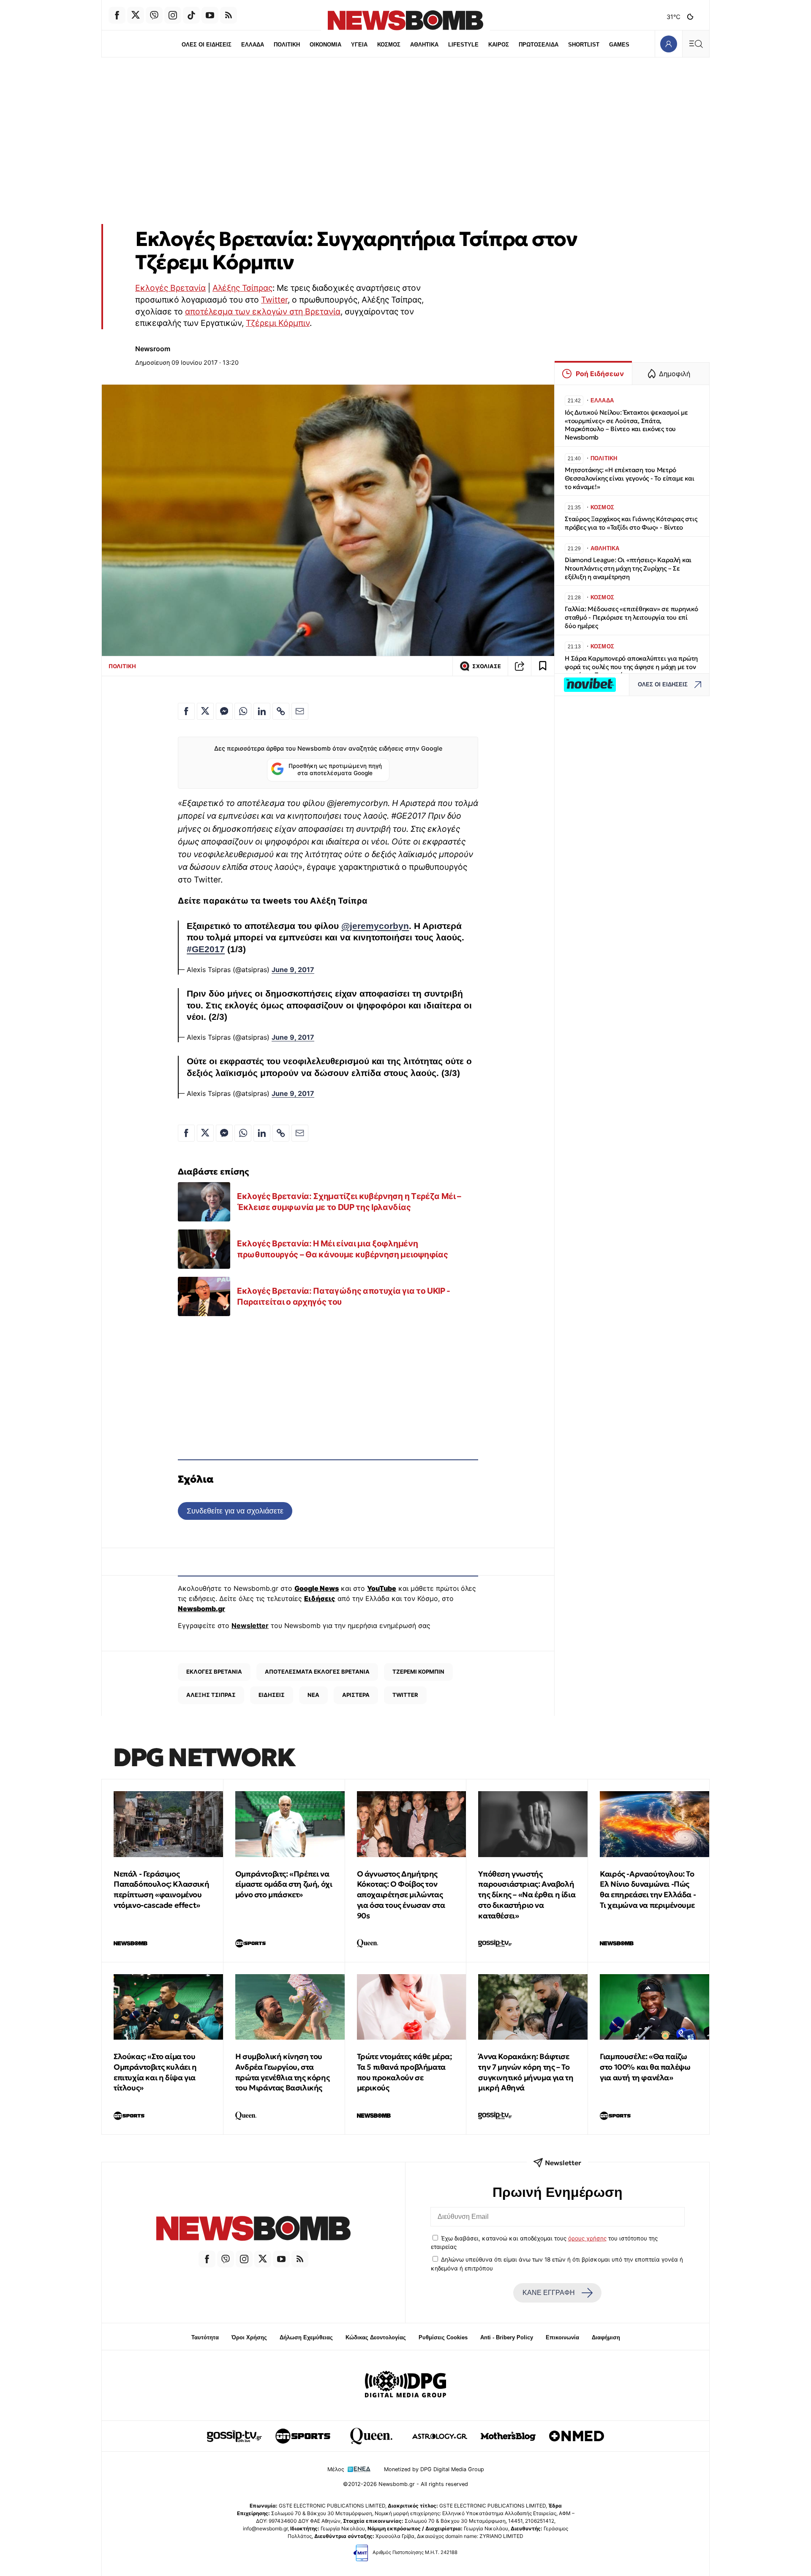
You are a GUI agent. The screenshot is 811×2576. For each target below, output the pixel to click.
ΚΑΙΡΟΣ (499, 45)
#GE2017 (206, 949)
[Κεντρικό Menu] (696, 44)
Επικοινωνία (562, 2337)
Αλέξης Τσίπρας (242, 288)
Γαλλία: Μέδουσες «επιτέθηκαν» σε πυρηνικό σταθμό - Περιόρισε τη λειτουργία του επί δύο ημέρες (631, 617)
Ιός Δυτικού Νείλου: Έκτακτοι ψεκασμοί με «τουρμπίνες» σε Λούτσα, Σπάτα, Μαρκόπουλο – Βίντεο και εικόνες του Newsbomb (626, 425)
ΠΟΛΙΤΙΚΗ (287, 45)
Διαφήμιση (606, 2337)
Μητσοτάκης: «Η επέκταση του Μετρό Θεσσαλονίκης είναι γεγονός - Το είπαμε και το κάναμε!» (630, 478)
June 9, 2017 (293, 970)
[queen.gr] (371, 2436)
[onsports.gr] (303, 2436)
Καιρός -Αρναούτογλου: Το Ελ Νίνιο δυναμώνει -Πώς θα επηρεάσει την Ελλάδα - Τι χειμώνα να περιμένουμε (648, 1889)
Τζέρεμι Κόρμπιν (278, 323)
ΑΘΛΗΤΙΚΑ (424, 45)
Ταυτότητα (205, 2337)
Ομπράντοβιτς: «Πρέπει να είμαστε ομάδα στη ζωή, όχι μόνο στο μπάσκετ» (284, 1884)
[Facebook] (117, 15)
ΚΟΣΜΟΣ (389, 45)
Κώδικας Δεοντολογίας (376, 2337)
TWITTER (405, 1695)
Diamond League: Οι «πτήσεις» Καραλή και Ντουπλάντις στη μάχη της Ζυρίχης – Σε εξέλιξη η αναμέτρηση (628, 568)
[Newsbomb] (253, 2230)
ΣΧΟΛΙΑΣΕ (487, 666)
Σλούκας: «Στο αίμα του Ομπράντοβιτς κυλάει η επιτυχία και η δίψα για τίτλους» (155, 2072)
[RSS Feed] (229, 15)
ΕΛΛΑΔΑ (253, 45)
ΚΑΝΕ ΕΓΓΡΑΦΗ (549, 2293)
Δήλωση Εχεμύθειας (306, 2337)
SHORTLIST (584, 45)
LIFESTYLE (463, 45)
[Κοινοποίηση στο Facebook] (186, 711)
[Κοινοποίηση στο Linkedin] (262, 711)
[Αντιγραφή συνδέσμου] (520, 666)
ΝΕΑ (313, 1695)
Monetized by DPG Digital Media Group (434, 2469)
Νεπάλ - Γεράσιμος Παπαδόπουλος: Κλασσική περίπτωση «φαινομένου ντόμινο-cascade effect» (161, 1889)
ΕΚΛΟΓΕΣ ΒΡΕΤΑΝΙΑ (214, 1672)
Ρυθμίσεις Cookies (443, 2337)
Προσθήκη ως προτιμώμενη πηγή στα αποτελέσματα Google (335, 770)
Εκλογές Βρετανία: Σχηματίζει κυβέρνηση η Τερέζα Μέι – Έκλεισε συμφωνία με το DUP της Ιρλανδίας (349, 1202)
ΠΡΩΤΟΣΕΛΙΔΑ (539, 45)
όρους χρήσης (587, 2238)
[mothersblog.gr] (508, 2436)
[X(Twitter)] (136, 15)
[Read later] (543, 666)
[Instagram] (173, 15)
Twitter (274, 300)
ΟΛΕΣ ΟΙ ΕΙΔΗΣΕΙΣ (207, 45)
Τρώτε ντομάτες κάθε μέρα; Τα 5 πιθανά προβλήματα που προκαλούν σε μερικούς (404, 2072)
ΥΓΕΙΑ (359, 45)
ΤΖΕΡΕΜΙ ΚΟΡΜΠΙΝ (418, 1672)
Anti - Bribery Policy (507, 2337)
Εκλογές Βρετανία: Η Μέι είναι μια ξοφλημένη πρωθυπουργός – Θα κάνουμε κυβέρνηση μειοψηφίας (342, 1249)
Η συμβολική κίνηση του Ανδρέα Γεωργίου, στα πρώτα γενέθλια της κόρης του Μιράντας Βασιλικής (282, 2072)
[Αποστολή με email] (300, 711)
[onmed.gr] (577, 2436)
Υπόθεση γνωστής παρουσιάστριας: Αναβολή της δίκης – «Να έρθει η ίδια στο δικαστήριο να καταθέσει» (527, 1895)
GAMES (619, 45)
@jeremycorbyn (375, 926)
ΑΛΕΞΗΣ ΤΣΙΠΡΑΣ (211, 1695)
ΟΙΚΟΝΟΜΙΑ (325, 45)
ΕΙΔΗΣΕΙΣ (272, 1695)
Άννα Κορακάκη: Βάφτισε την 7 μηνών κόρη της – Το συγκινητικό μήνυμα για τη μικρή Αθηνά (526, 2072)
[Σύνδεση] (668, 44)
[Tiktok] (191, 15)
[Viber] (154, 15)
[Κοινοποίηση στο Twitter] (205, 711)
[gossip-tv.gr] (234, 2436)
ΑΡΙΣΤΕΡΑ (356, 1695)
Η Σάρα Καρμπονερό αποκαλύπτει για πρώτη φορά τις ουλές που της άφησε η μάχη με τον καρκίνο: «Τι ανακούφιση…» (631, 667)
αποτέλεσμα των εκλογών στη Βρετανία (263, 311)
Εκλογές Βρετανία (170, 288)
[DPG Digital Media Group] (405, 2385)
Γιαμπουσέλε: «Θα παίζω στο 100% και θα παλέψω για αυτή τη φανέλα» (645, 2067)
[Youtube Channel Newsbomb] (210, 15)
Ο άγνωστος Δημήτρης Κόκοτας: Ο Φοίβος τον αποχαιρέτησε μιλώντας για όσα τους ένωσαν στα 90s (401, 1895)
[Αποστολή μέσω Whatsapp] (243, 711)
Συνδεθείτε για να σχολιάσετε (235, 1511)
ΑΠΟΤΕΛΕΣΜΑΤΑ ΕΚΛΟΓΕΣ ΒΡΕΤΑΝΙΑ (317, 1672)
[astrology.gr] (440, 2436)
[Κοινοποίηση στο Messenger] (224, 711)
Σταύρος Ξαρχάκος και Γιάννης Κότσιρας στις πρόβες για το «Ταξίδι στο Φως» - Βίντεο (631, 523)
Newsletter (250, 1625)
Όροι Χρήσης (249, 2337)
